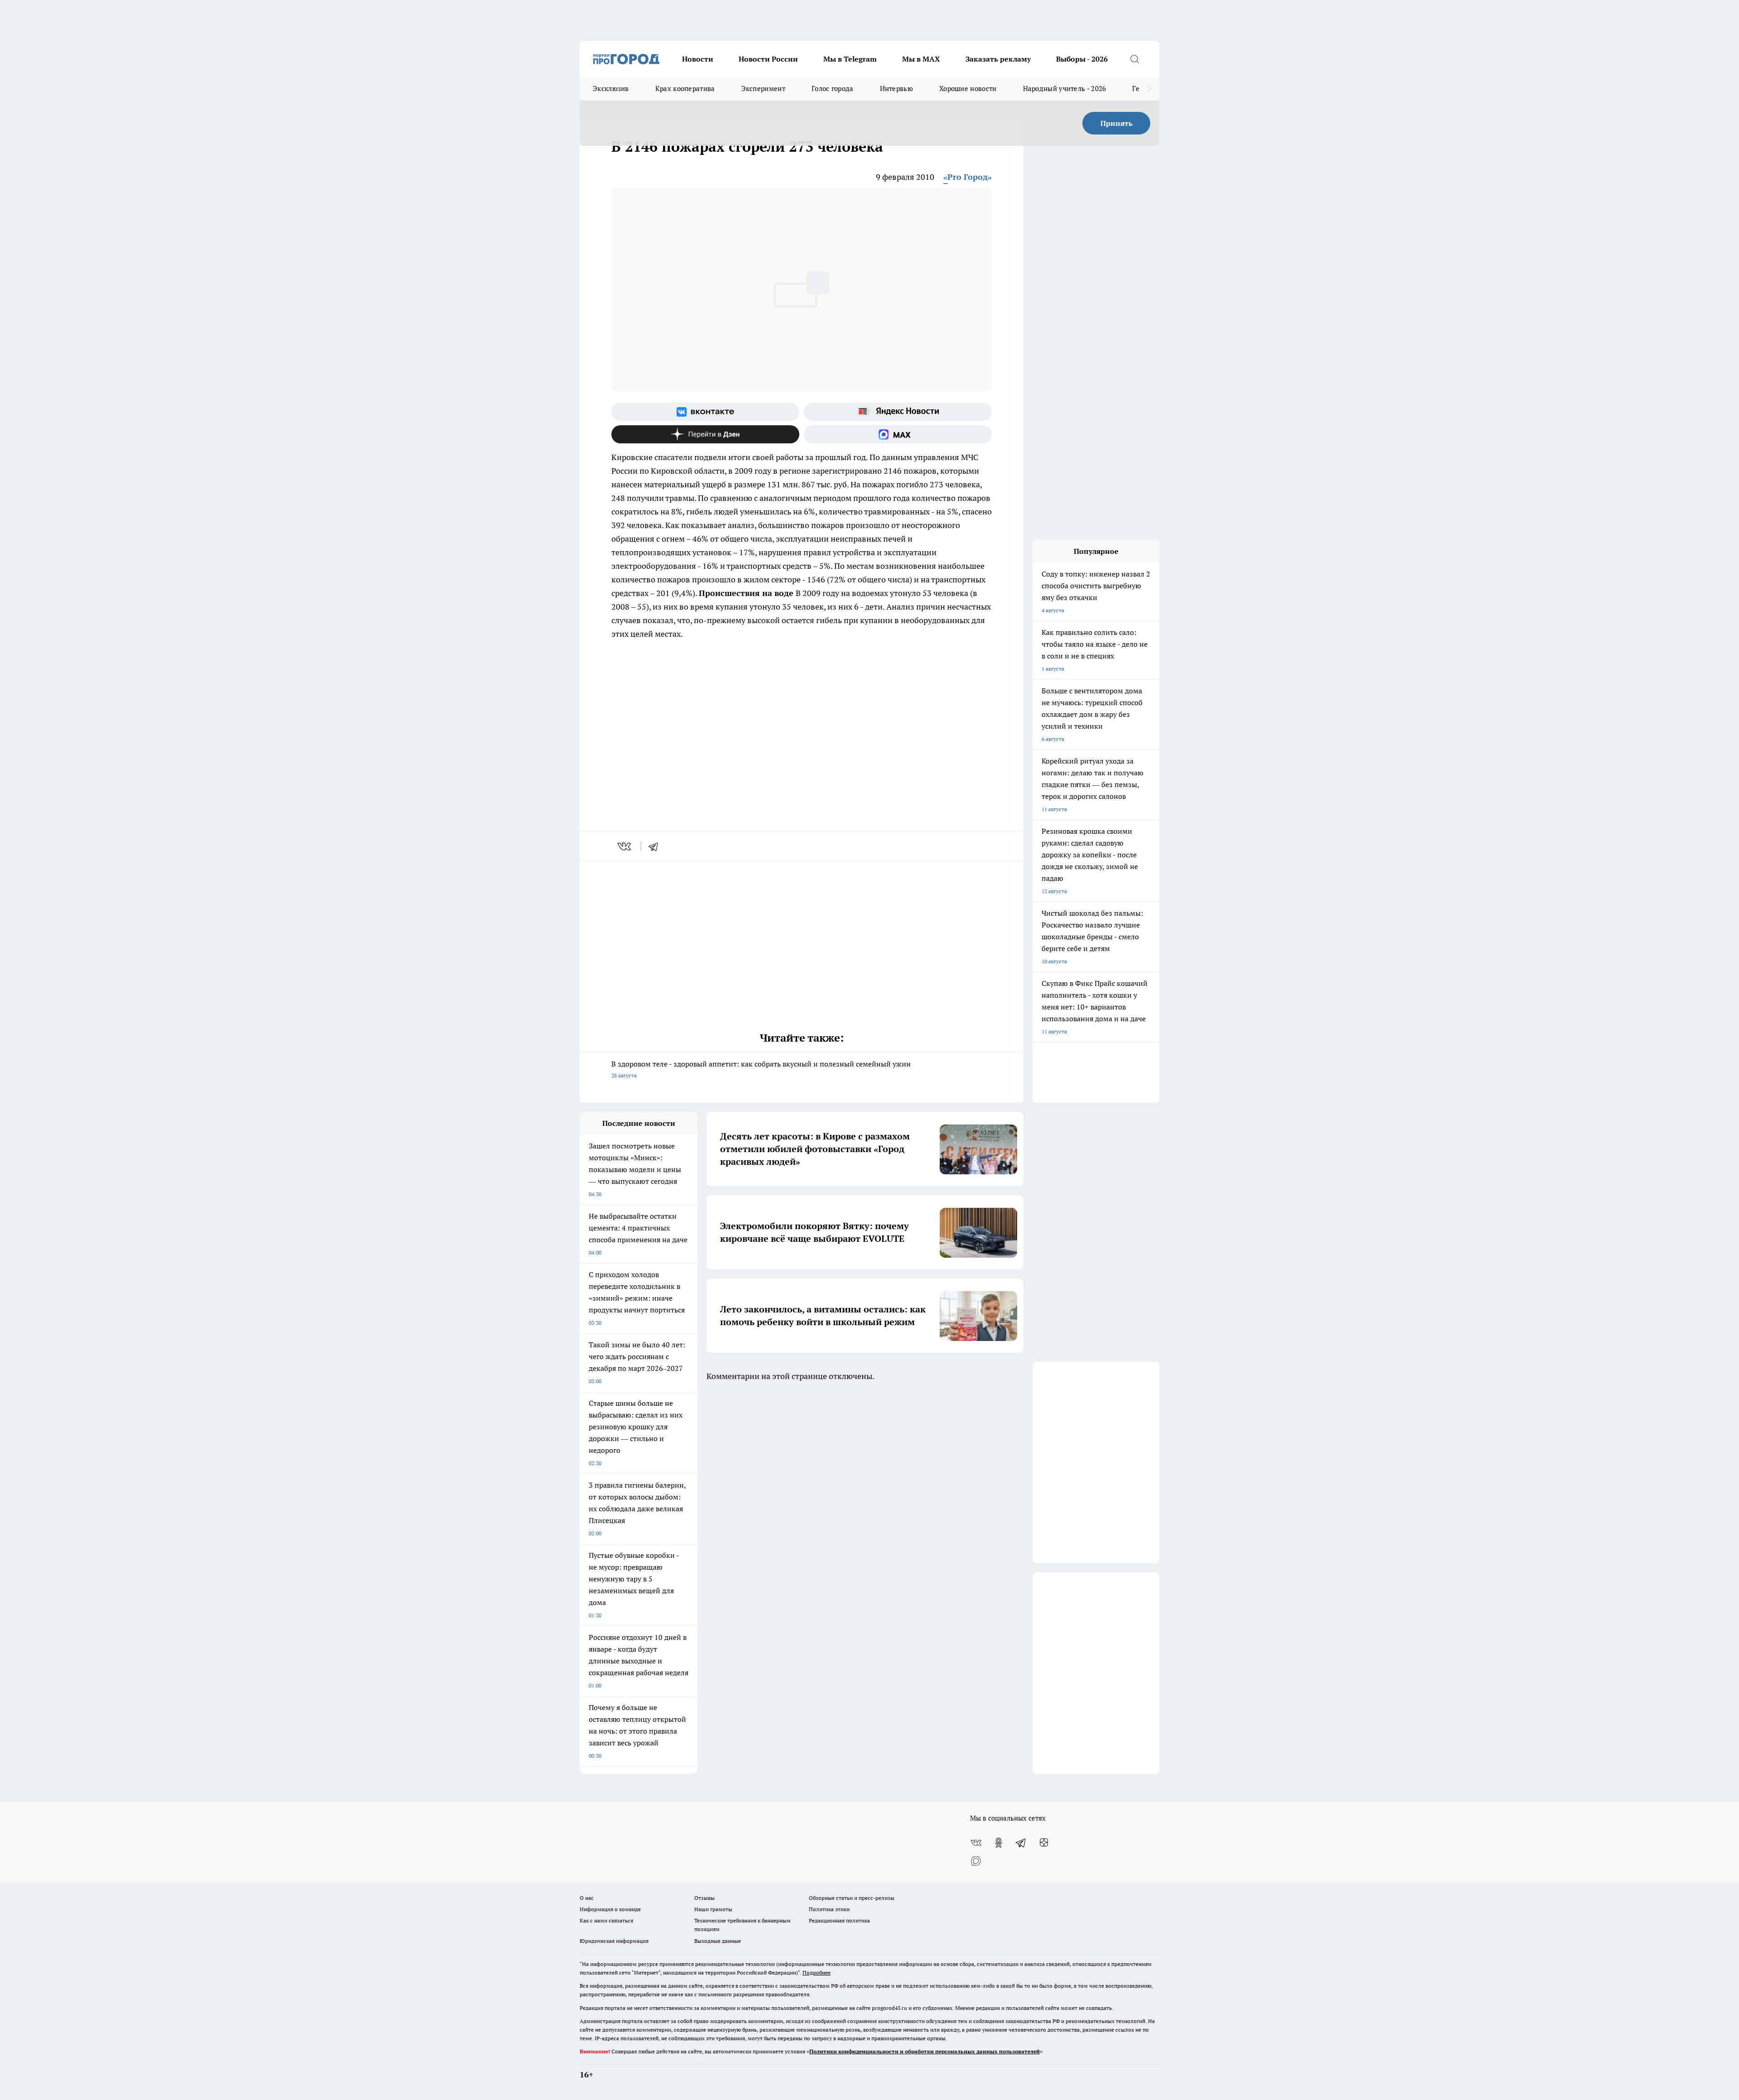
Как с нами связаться (606, 1920)
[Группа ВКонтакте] (705, 412)
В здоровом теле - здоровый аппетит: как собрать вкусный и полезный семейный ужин (761, 1069)
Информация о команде (610, 1909)
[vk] (625, 846)
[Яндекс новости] (898, 412)
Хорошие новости (968, 89)
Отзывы (704, 1898)
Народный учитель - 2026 (1065, 89)
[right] (1149, 89)
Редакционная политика (839, 1920)
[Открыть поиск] (1134, 59)
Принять (1117, 123)
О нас (587, 1898)
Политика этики (829, 1909)
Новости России (768, 59)
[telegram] (656, 846)
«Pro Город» (968, 177)
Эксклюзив (611, 89)
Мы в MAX (921, 59)
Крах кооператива (685, 89)
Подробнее (817, 1973)
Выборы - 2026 (1082, 59)
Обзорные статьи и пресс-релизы (852, 1898)
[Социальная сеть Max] (898, 434)
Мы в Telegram (850, 59)
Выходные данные (718, 1941)
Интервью (896, 89)
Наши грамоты (713, 1909)
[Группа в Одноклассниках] (999, 1843)
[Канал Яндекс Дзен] (705, 434)
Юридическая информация (614, 1941)
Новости (698, 59)
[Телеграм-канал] (1021, 1843)
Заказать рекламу (998, 59)
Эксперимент (763, 89)
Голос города (833, 89)
